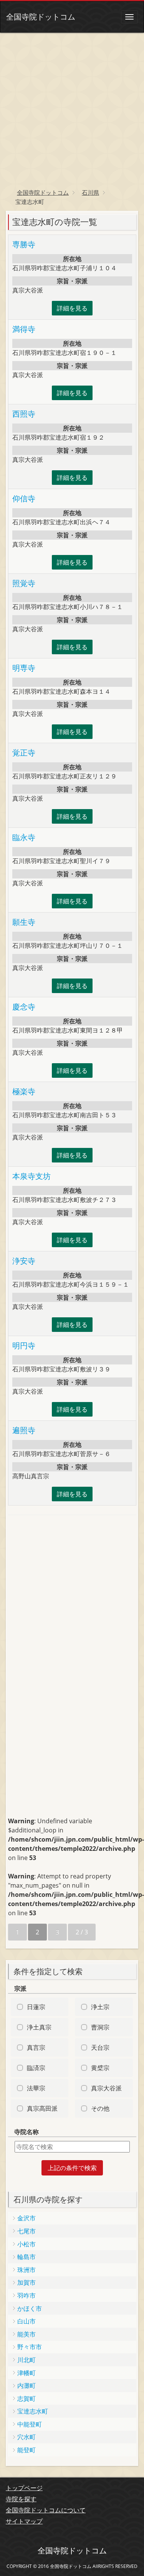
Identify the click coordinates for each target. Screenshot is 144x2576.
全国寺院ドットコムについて (46, 2510)
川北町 (26, 2360)
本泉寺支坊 (31, 1176)
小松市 (26, 2244)
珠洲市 (26, 2270)
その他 (100, 2108)
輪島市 (26, 2257)
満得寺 (24, 329)
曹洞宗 (100, 2027)
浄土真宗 (39, 2027)
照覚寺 (24, 583)
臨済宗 (36, 2068)
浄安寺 (24, 1261)
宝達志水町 (33, 2411)
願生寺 (24, 922)
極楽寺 (24, 1091)
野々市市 (30, 2347)
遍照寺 (24, 1430)
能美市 (26, 2334)
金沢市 (26, 2218)
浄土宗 (100, 2007)
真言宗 (36, 2047)
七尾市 (26, 2231)
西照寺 (24, 414)
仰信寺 (24, 498)
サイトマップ (24, 2521)
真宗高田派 (42, 2108)
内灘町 (26, 2386)
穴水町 (26, 2437)
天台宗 (100, 2047)
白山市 (26, 2321)
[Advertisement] (72, 108)
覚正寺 (24, 753)
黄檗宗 (100, 2068)
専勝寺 (24, 244)
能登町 (26, 2450)
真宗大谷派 (106, 2088)
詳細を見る (72, 308)
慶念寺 (24, 1007)
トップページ (24, 2488)
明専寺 (24, 668)
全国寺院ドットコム (41, 17)
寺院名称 (26, 2132)
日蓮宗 (36, 2007)
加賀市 (26, 2282)
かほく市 (30, 2308)
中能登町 (30, 2424)
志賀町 (26, 2399)
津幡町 (26, 2373)
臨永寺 (24, 837)
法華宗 (36, 2088)
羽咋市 (26, 2295)
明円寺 (24, 1345)
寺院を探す (21, 2499)
